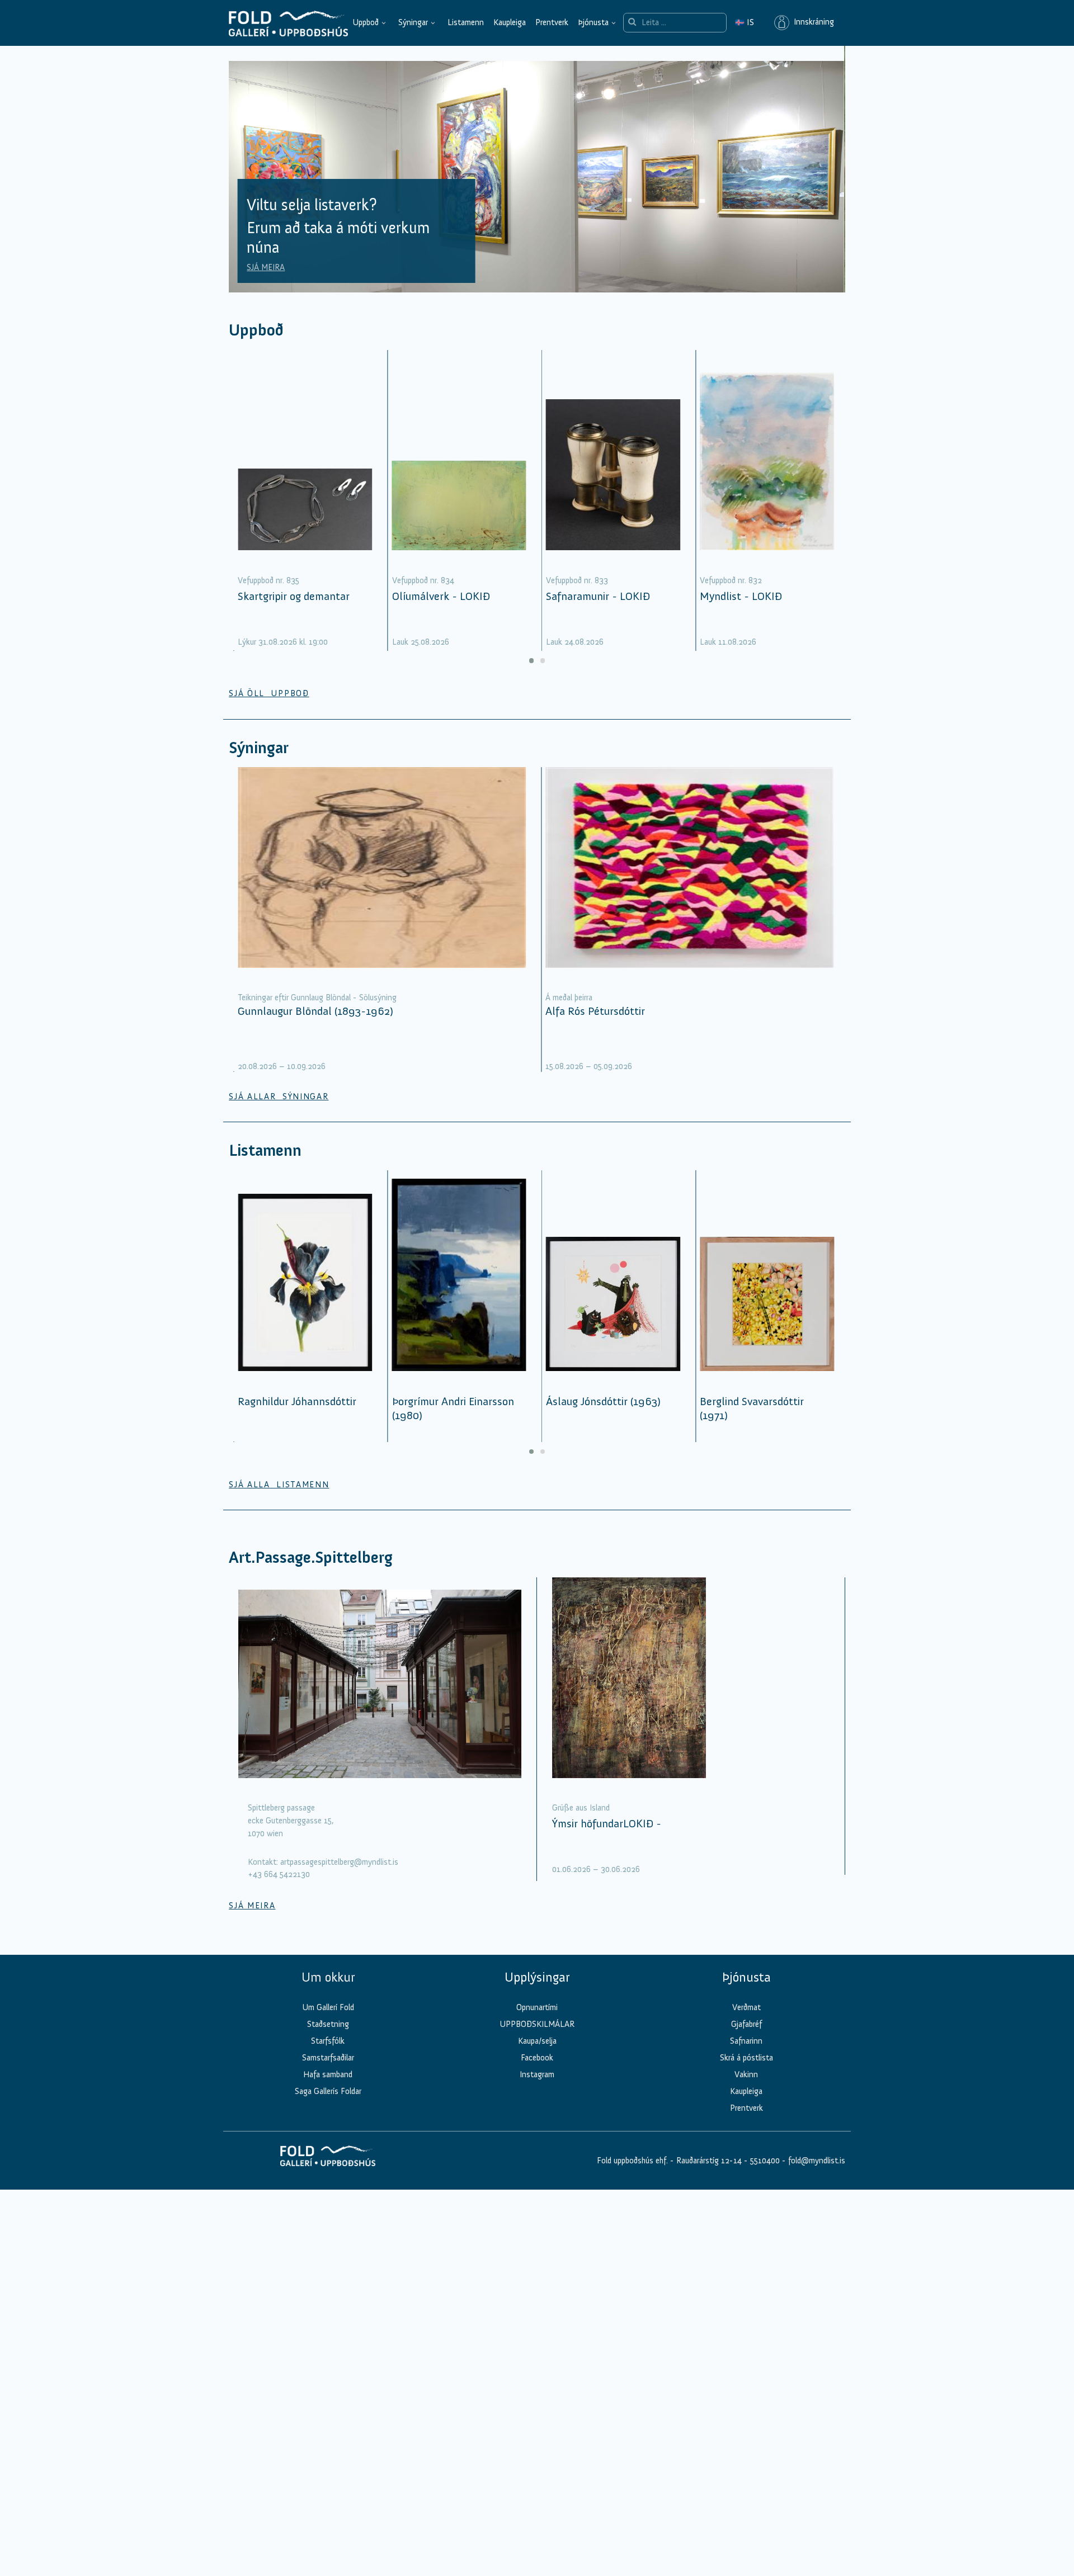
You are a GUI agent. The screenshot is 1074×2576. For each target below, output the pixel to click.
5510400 (765, 2161)
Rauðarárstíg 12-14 (708, 2161)
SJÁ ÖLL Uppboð (269, 693)
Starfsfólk (328, 2041)
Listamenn (466, 22)
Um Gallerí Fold (328, 2007)
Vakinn (746, 2074)
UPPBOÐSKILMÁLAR (537, 2024)
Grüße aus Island (581, 1808)
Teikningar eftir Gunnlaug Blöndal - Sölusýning (317, 998)
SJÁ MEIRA (266, 267)
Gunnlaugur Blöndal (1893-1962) (315, 1011)
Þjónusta (593, 22)
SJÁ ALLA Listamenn (279, 1485)
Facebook (537, 2058)
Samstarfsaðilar (328, 2058)
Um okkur (328, 1977)
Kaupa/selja (537, 2041)
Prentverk (552, 22)
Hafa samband (328, 2074)
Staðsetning (328, 2024)
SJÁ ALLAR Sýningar (279, 1096)
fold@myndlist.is (817, 2161)
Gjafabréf (746, 2024)
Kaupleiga (510, 22)
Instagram (537, 2074)
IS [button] (745, 22)
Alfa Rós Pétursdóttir (595, 1011)
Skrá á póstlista (746, 2058)
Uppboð (366, 22)
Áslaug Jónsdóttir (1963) (603, 1401)
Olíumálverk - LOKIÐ (441, 596)
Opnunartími (537, 2007)
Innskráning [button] (812, 22)
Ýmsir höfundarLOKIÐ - (607, 1823)
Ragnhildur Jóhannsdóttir (297, 1401)
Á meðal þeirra (569, 998)
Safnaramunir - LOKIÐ (598, 596)
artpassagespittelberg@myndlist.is (339, 1862)
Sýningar (413, 22)
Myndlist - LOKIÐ (741, 596)
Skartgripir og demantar (294, 596)
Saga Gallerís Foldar (328, 2091)
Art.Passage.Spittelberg (311, 1558)
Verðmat (746, 2007)
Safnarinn (746, 2041)
